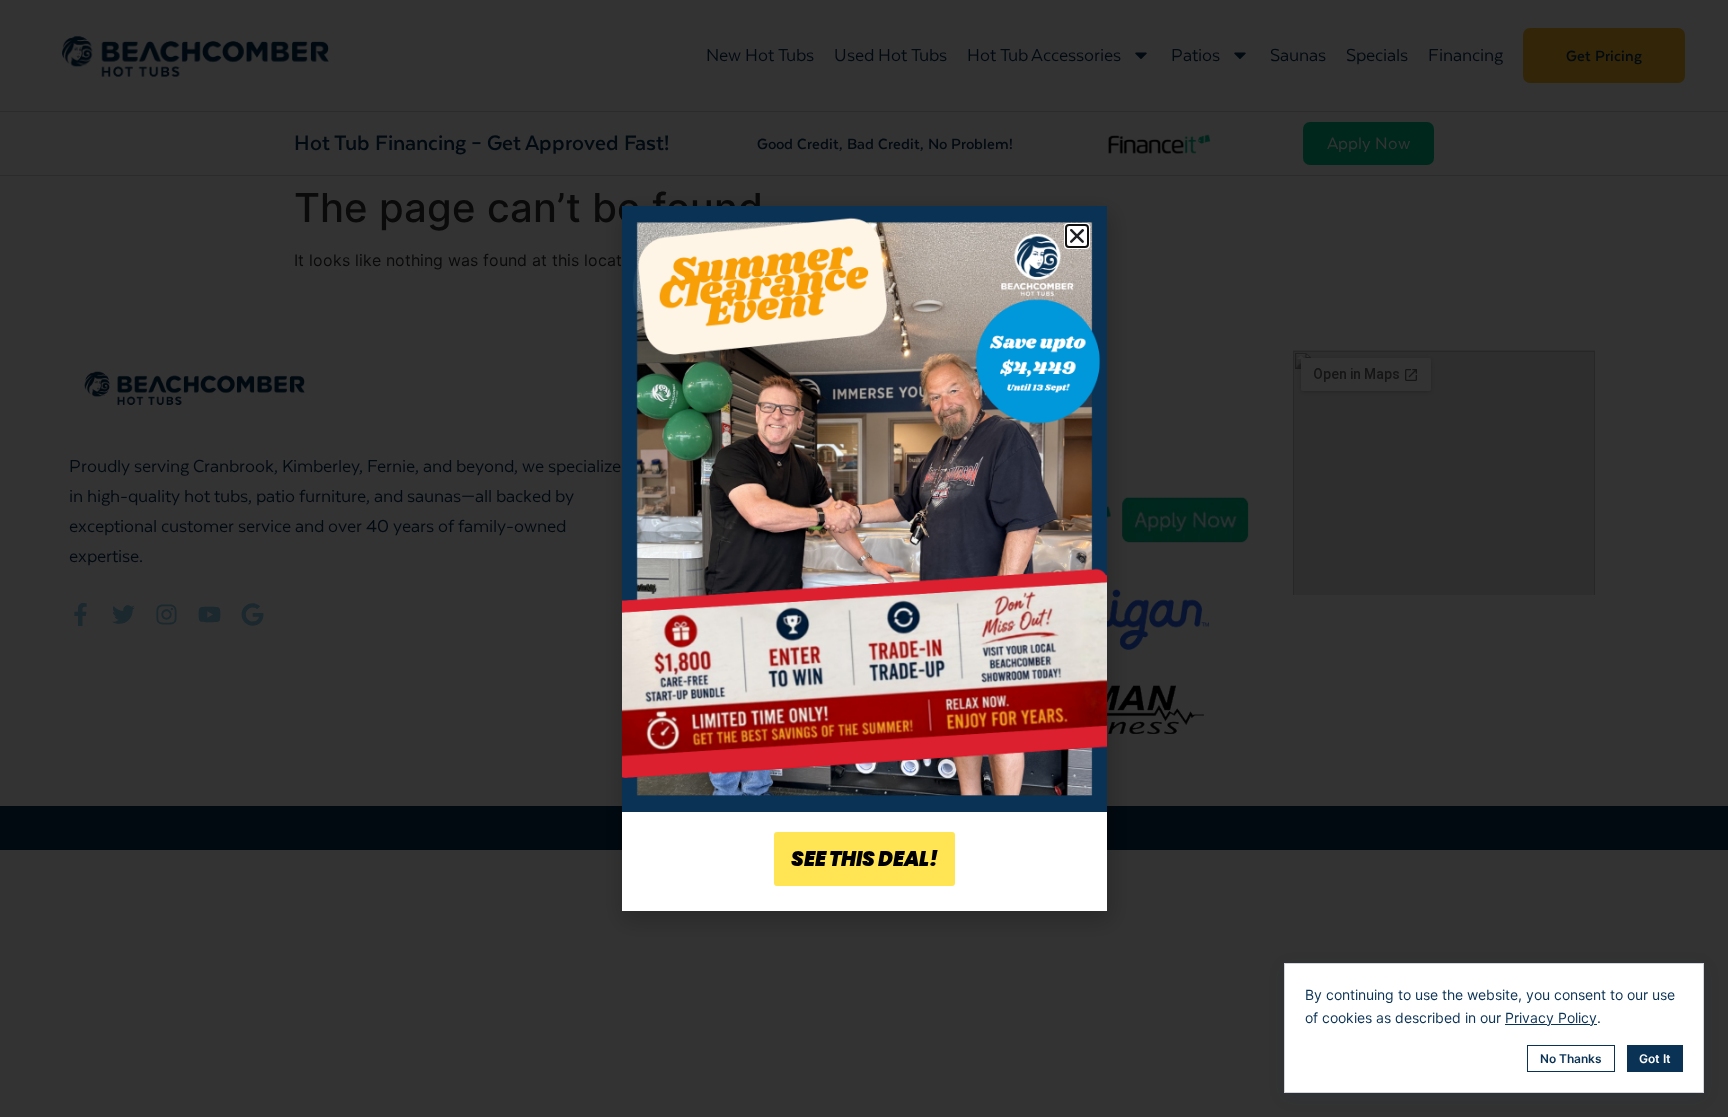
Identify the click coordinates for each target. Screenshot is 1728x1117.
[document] (864, 558)
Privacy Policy (1551, 1017)
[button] (1077, 236)
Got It (1655, 1058)
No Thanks (1571, 1058)
